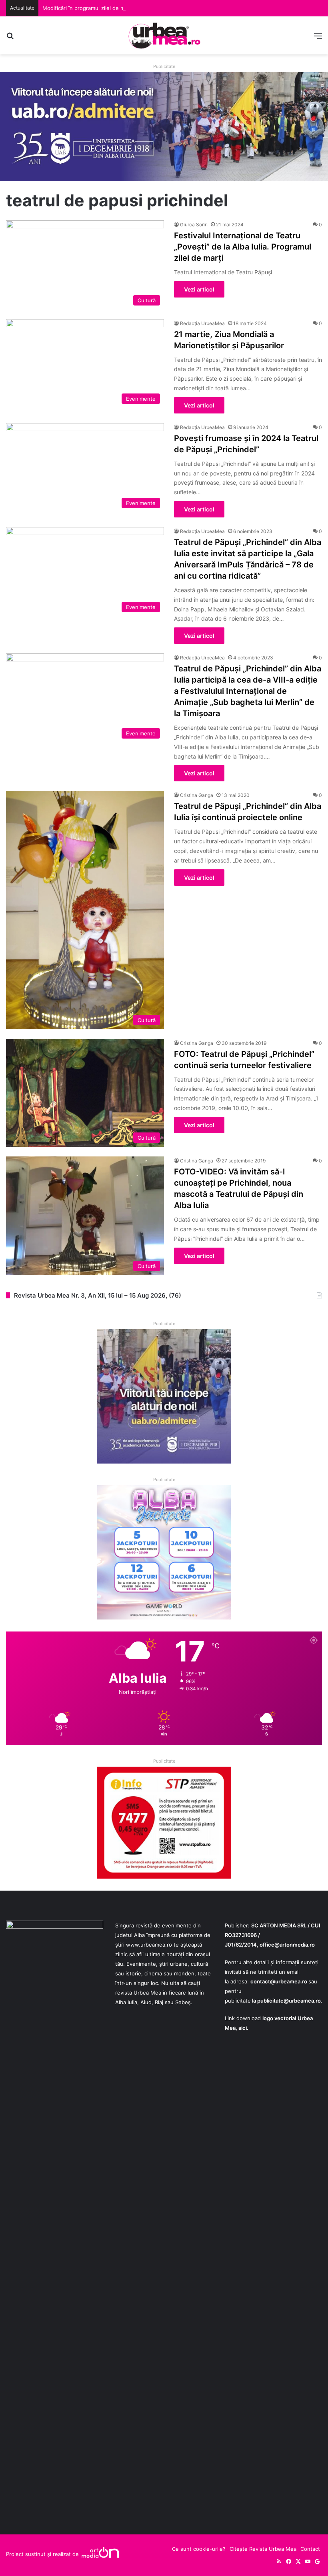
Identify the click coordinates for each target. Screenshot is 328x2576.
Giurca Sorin (194, 225)
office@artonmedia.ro (287, 1945)
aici (243, 2028)
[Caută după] (10, 39)
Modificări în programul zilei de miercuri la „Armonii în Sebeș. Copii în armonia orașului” (150, 8)
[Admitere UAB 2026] (164, 126)
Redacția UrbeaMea (202, 323)
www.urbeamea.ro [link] (149, 1945)
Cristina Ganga (197, 795)
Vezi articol (199, 289)
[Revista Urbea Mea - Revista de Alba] (164, 35)
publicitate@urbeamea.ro (289, 2001)
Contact (310, 2549)
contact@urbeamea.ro (279, 1981)
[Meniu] (318, 39)
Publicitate (164, 66)
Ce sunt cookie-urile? (199, 2549)
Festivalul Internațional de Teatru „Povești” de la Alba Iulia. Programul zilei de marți (243, 247)
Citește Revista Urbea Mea (263, 2549)
